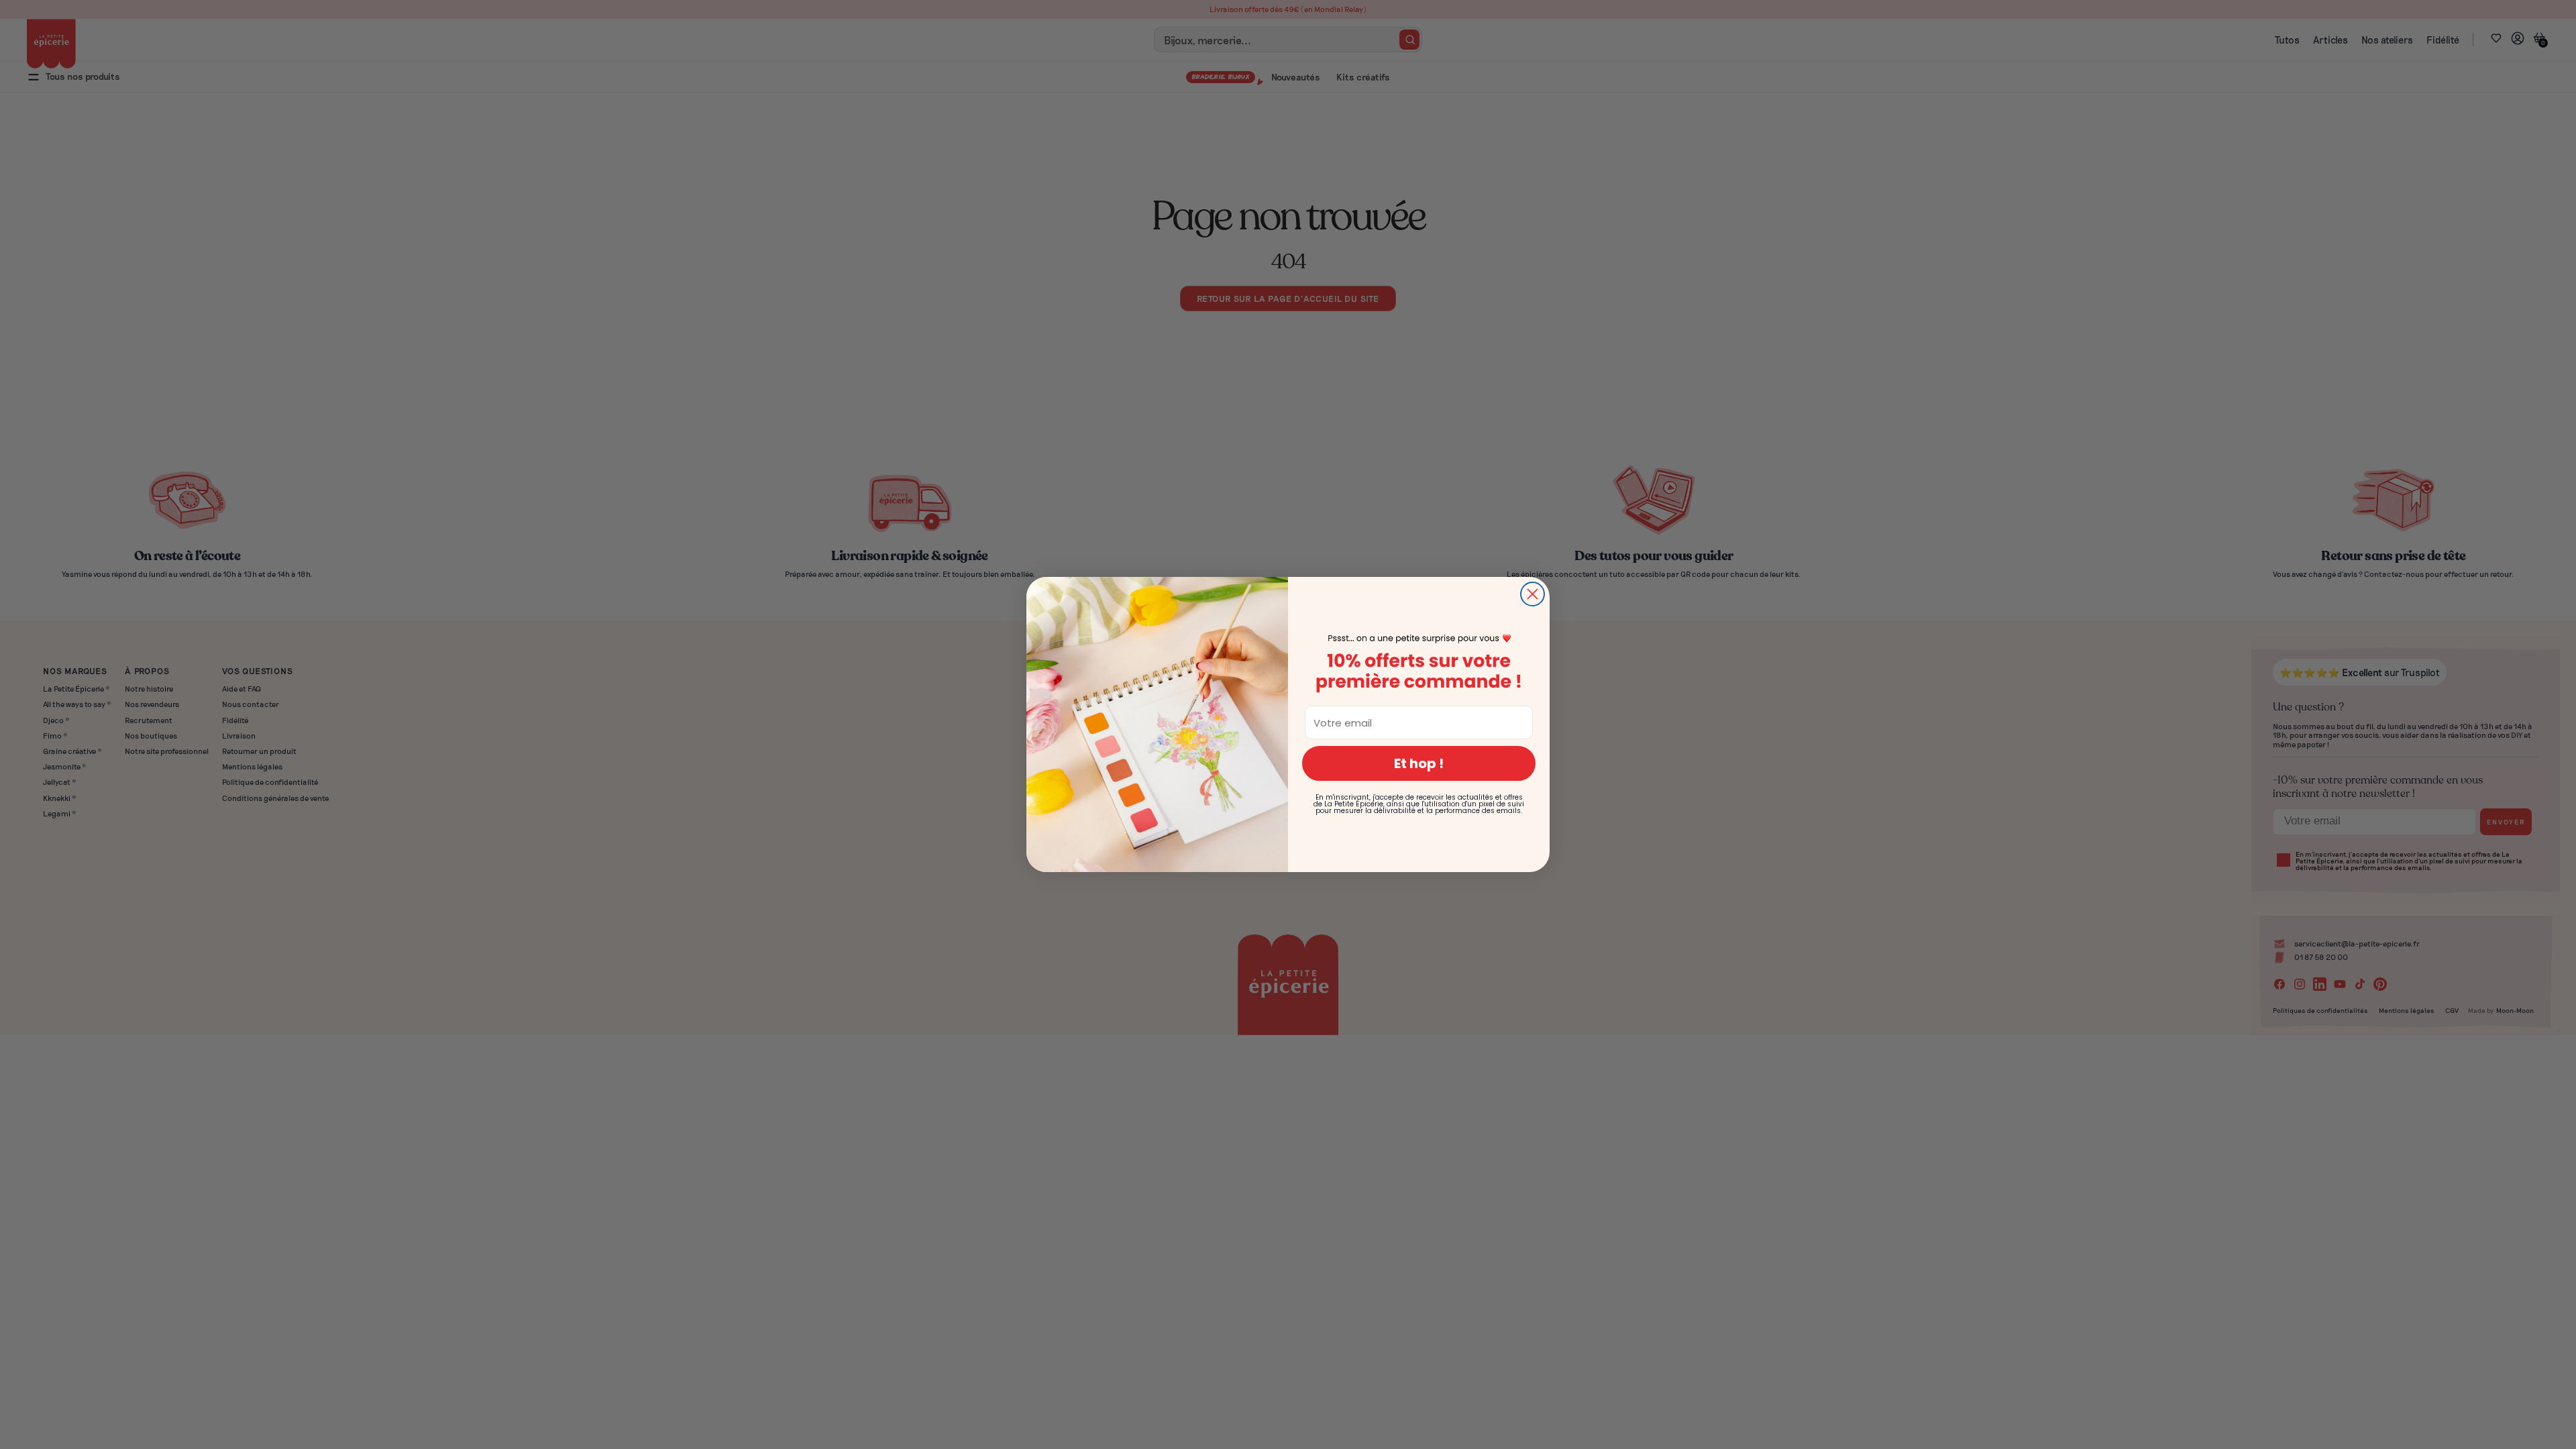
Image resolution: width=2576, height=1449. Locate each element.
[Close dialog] (1533, 594)
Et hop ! (1419, 763)
